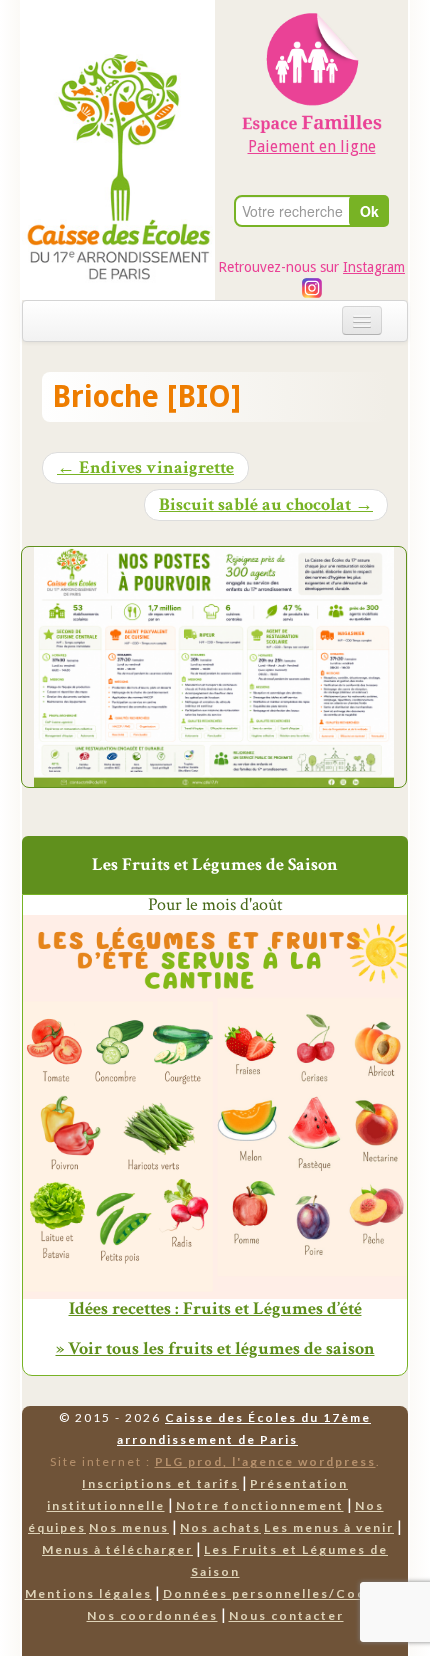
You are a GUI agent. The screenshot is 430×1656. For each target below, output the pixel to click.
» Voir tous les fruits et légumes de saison (215, 1348)
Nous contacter (286, 1615)
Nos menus (129, 1527)
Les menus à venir (329, 1527)
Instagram (374, 267)
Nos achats (220, 1527)
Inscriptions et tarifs (160, 1483)
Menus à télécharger (117, 1549)
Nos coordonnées (152, 1615)
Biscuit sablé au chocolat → (266, 505)
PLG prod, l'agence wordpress (265, 1461)
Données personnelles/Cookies (280, 1593)
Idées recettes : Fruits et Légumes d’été (215, 1309)
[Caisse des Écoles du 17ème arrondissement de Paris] (118, 117)
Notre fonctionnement (260, 1505)
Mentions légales (88, 1593)
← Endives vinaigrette (145, 468)
